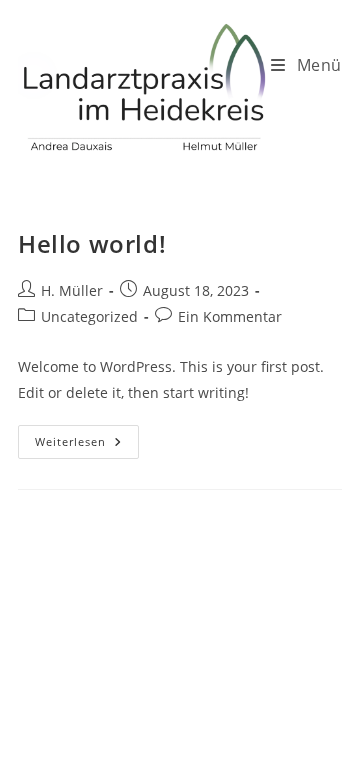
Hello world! (92, 243)
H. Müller (72, 290)
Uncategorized (89, 316)
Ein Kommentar (230, 316)
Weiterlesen (87, 445)
